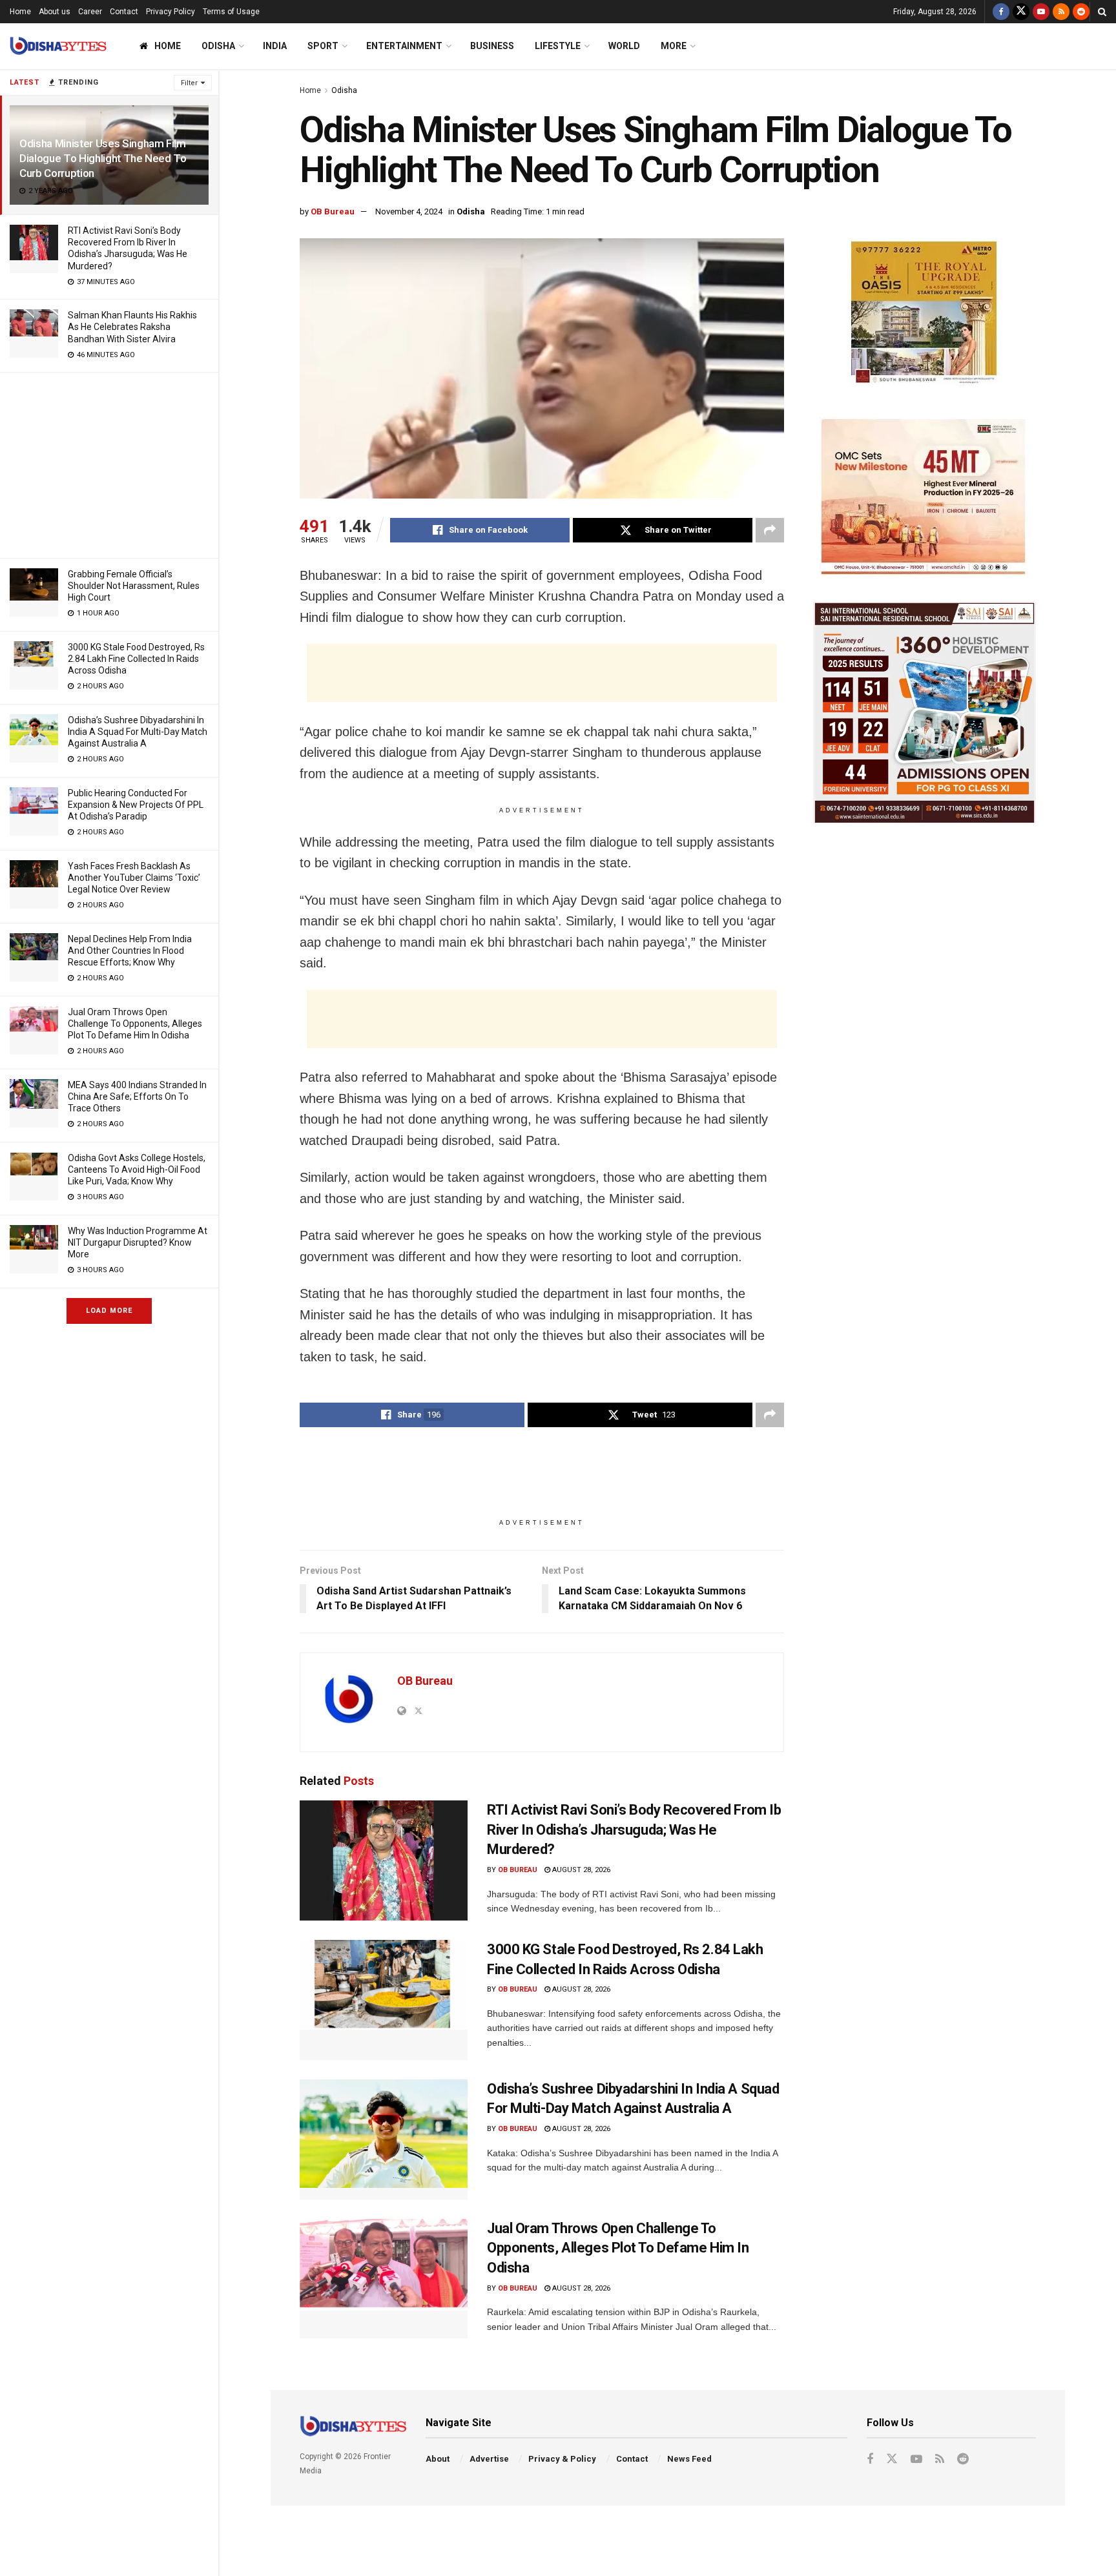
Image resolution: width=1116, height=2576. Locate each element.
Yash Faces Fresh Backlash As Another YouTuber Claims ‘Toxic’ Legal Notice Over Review (134, 878)
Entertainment (404, 46)
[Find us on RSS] (1061, 12)
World (624, 46)
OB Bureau (333, 211)
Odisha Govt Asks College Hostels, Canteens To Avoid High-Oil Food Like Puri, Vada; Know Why (137, 1170)
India (275, 46)
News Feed (689, 2459)
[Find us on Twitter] (1021, 12)
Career (90, 12)
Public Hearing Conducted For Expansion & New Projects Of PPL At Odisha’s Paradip (136, 805)
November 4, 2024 (409, 211)
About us (55, 12)
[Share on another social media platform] (770, 530)
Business (492, 46)
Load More (109, 1311)
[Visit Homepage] (58, 46)
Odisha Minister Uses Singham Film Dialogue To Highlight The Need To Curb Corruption (103, 158)
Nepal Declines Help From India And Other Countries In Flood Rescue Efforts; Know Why (130, 951)
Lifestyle (558, 46)
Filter (189, 83)
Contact (124, 12)
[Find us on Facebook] (1001, 12)
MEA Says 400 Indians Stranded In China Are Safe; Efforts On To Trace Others (137, 1097)
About (438, 2459)
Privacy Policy (170, 12)
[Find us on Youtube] (1041, 12)
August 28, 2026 (580, 1870)
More (674, 46)
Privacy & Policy (562, 2459)
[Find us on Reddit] (1081, 12)
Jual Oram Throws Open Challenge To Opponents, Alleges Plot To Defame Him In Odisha (135, 1024)
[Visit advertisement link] (925, 315)
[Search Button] (1102, 12)
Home (20, 12)
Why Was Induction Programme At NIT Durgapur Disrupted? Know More (138, 1242)
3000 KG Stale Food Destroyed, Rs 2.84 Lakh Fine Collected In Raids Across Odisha (136, 659)
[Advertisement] (109, 463)
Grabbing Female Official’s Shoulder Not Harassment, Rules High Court (134, 586)
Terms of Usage (231, 12)
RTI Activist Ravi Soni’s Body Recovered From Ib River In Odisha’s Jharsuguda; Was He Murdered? (634, 1830)
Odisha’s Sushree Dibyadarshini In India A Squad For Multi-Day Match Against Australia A (138, 732)
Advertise (489, 2459)
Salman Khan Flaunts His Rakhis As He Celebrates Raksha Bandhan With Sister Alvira (132, 327)
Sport (323, 46)
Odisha (218, 46)
